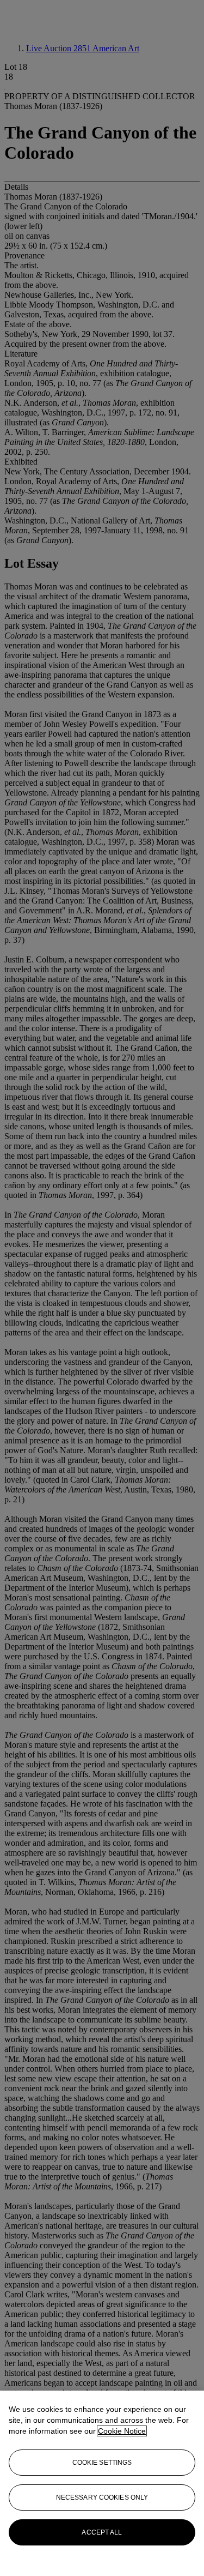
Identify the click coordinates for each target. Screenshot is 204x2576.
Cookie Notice (122, 2431)
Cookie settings (102, 2463)
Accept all (102, 2532)
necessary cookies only (102, 2497)
